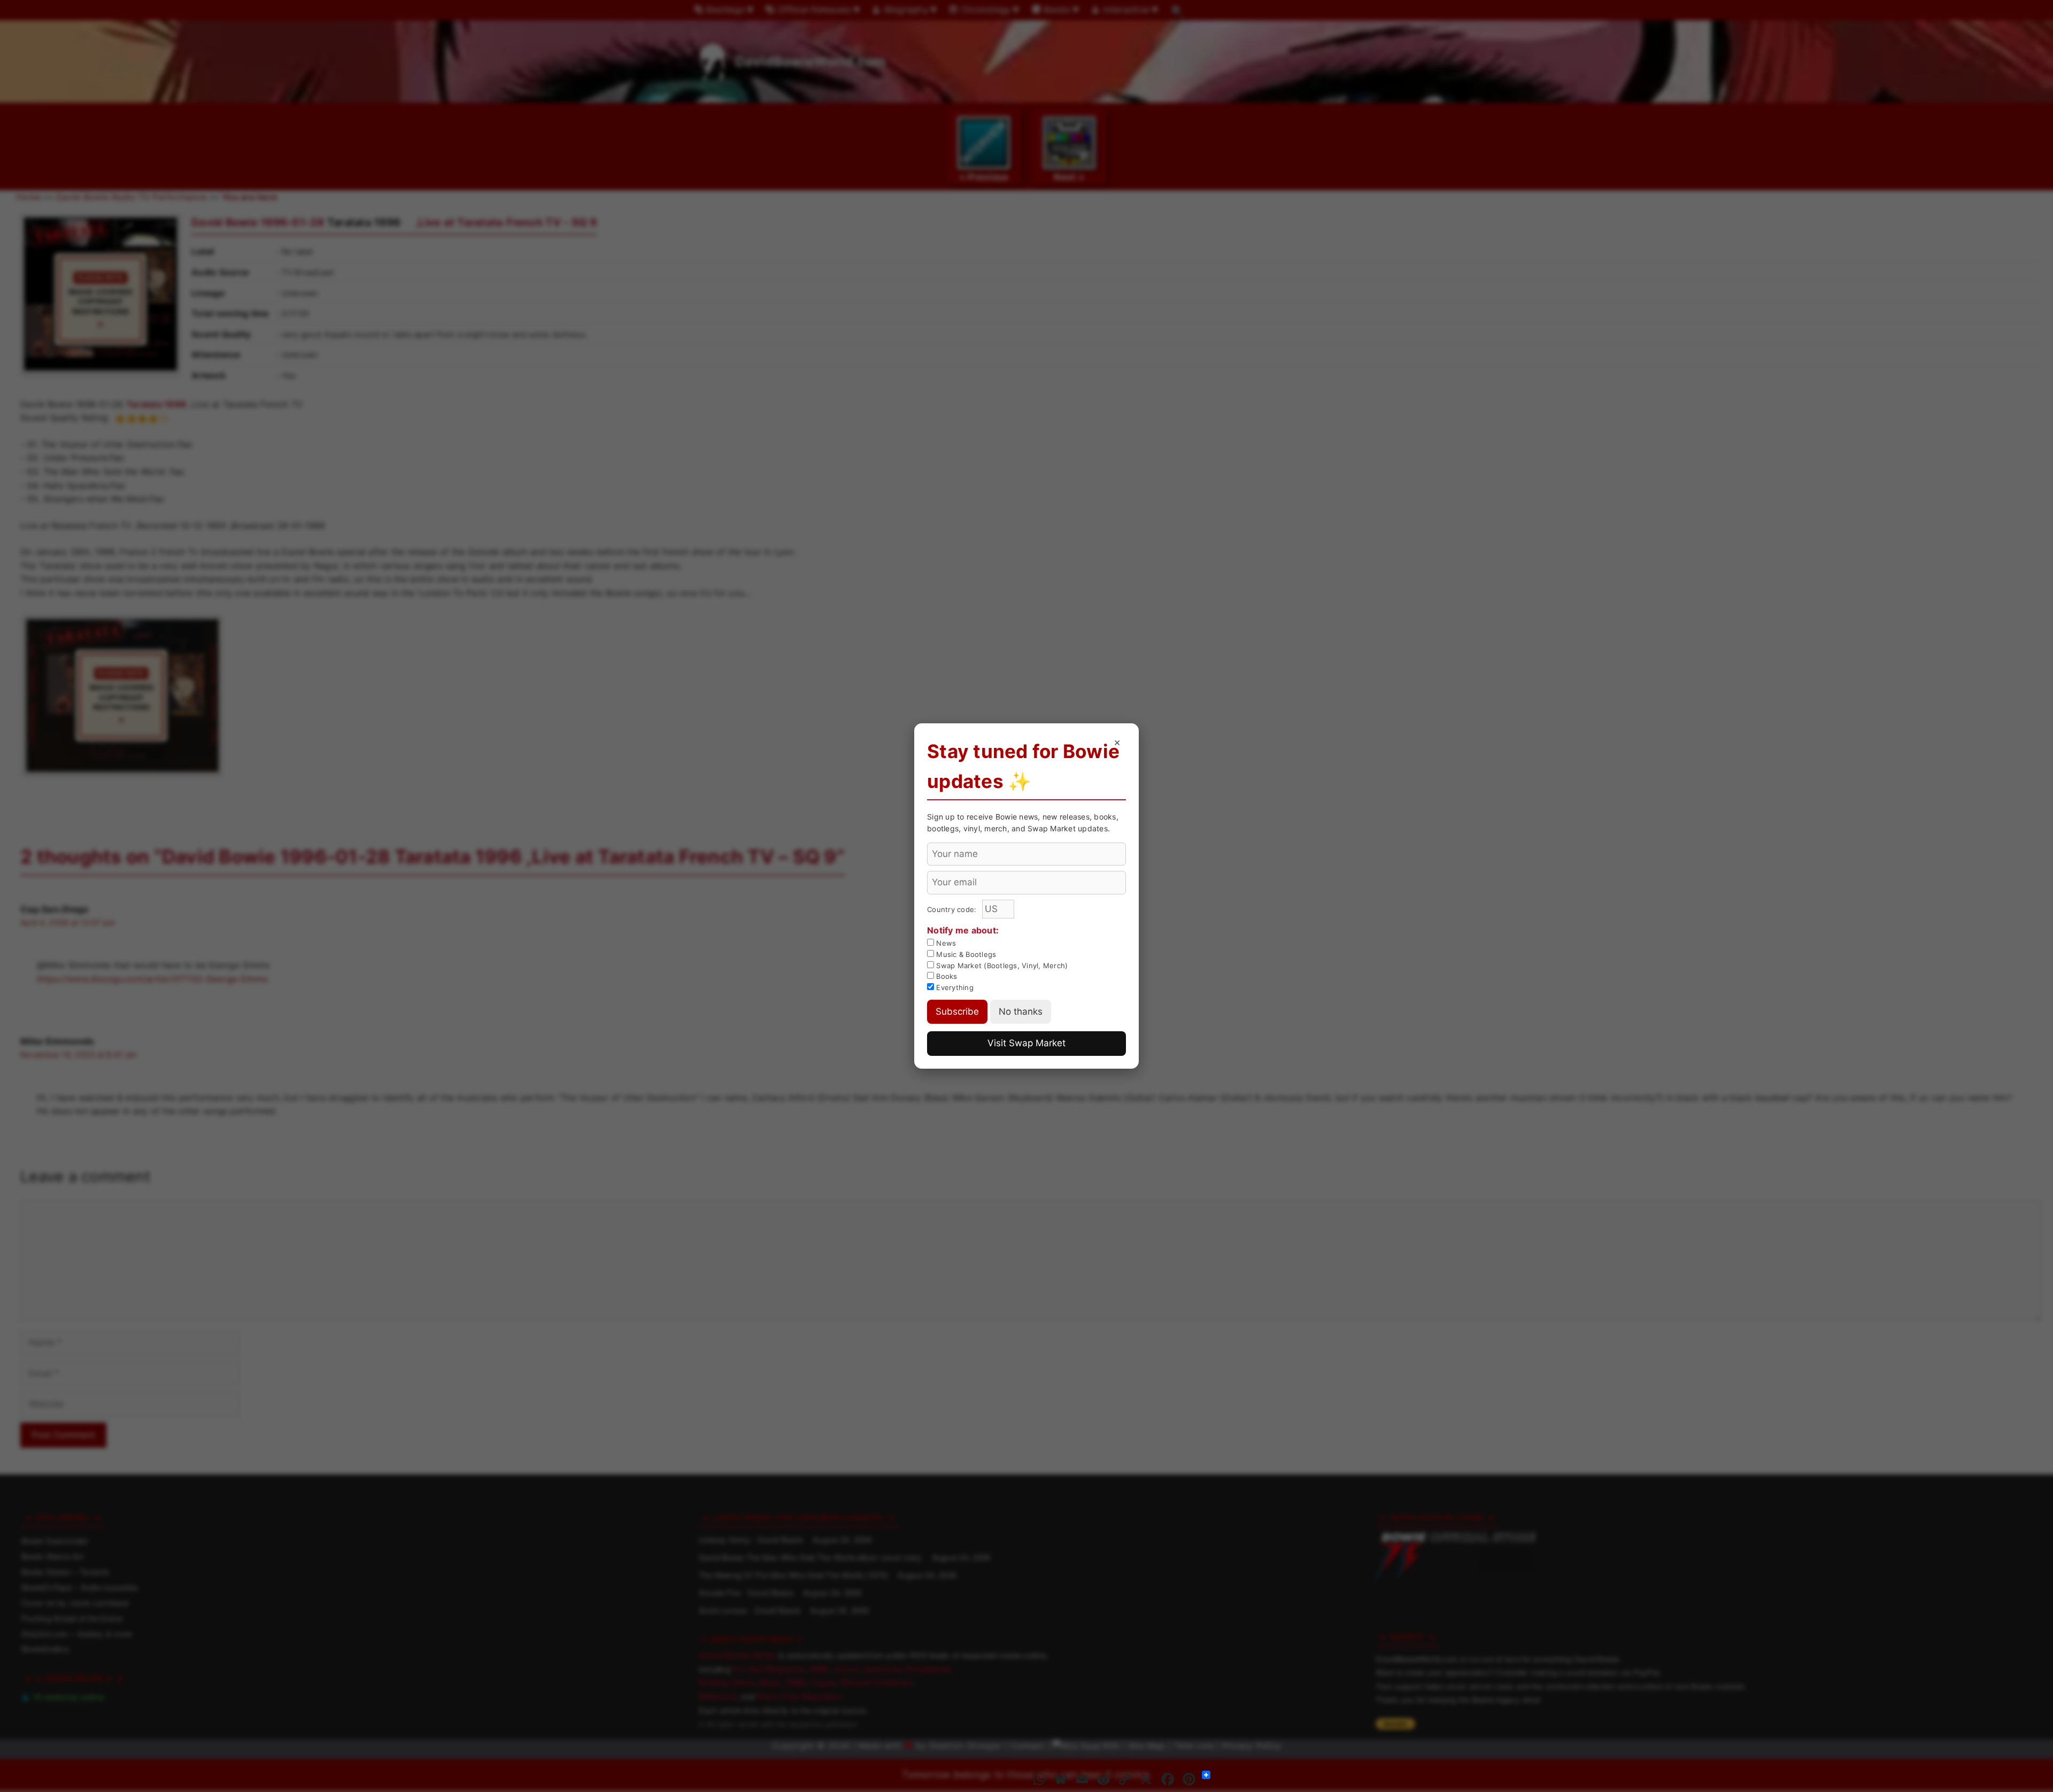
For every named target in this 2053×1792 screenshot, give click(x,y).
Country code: (953, 909)
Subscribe (957, 1011)
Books (946, 976)
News (945, 943)
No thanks (1021, 1011)
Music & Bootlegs (965, 954)
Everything (954, 987)
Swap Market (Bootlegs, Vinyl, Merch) (1001, 965)
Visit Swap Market (1026, 1043)
